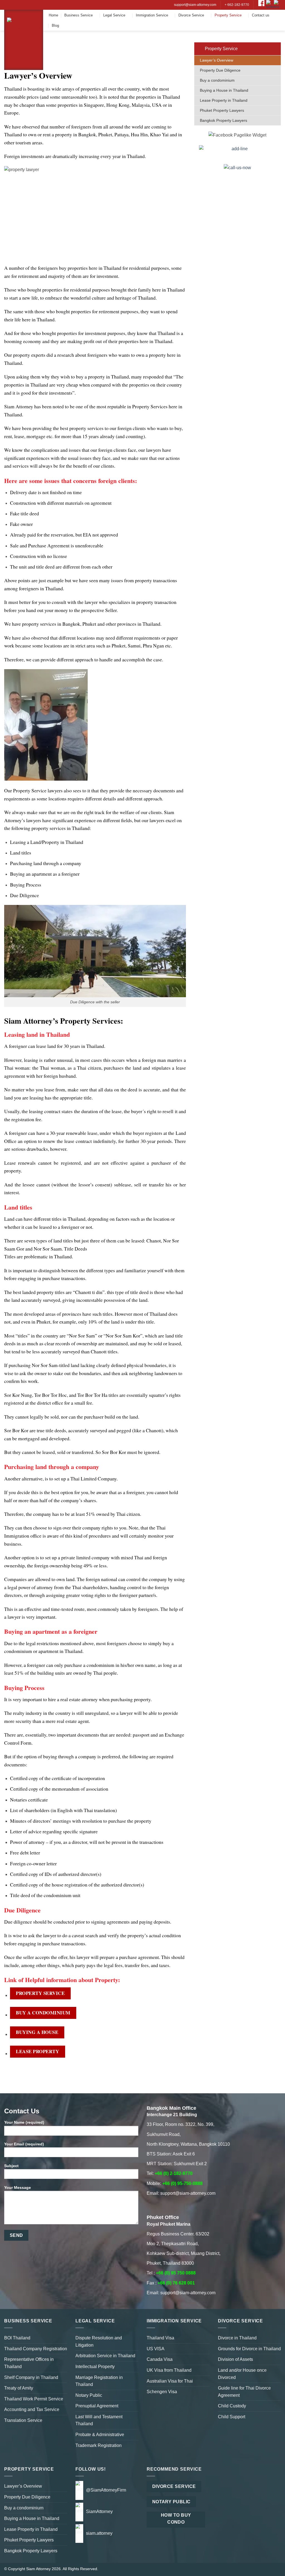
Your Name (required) (24, 2122)
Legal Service (114, 15)
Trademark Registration (99, 2445)
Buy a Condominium (43, 2013)
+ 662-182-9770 (237, 5)
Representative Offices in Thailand (29, 2363)
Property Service (228, 15)
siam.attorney (99, 2533)
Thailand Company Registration (36, 2349)
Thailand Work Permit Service (34, 2399)
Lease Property (37, 2051)
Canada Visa (160, 2359)
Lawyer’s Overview (217, 60)
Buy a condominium (217, 80)
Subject (11, 2166)
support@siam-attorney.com (195, 5)
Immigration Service (152, 15)
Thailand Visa (160, 2338)
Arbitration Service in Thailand (105, 2356)
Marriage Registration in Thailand (99, 2381)
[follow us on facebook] (261, 5)
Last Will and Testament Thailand (99, 2420)
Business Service (78, 15)
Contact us (261, 15)
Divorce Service (191, 15)
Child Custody (232, 2406)
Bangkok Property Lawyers (223, 120)
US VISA (156, 2349)
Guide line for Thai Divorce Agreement (244, 2392)
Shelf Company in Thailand (31, 2377)
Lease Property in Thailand (224, 100)
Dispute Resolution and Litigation (99, 2341)
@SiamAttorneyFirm (106, 2490)
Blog (55, 26)
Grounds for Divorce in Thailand (249, 2349)
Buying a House (37, 2032)
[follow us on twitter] (271, 5)
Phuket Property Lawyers (222, 110)
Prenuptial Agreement (97, 2406)
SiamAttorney (99, 2511)
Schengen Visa (162, 2392)
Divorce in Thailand (237, 2338)
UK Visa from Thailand (169, 2370)
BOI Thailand (17, 2338)
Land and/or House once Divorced (242, 2374)
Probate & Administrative (100, 2435)
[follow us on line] (277, 5)
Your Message (18, 2187)
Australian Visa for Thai (170, 2381)
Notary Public (89, 2395)
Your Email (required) (24, 2144)
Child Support (232, 2417)
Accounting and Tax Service (32, 2409)
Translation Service (23, 2420)
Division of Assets (235, 2359)
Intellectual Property (95, 2367)
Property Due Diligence (220, 70)
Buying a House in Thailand (224, 90)
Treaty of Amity (19, 2388)
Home (53, 15)
